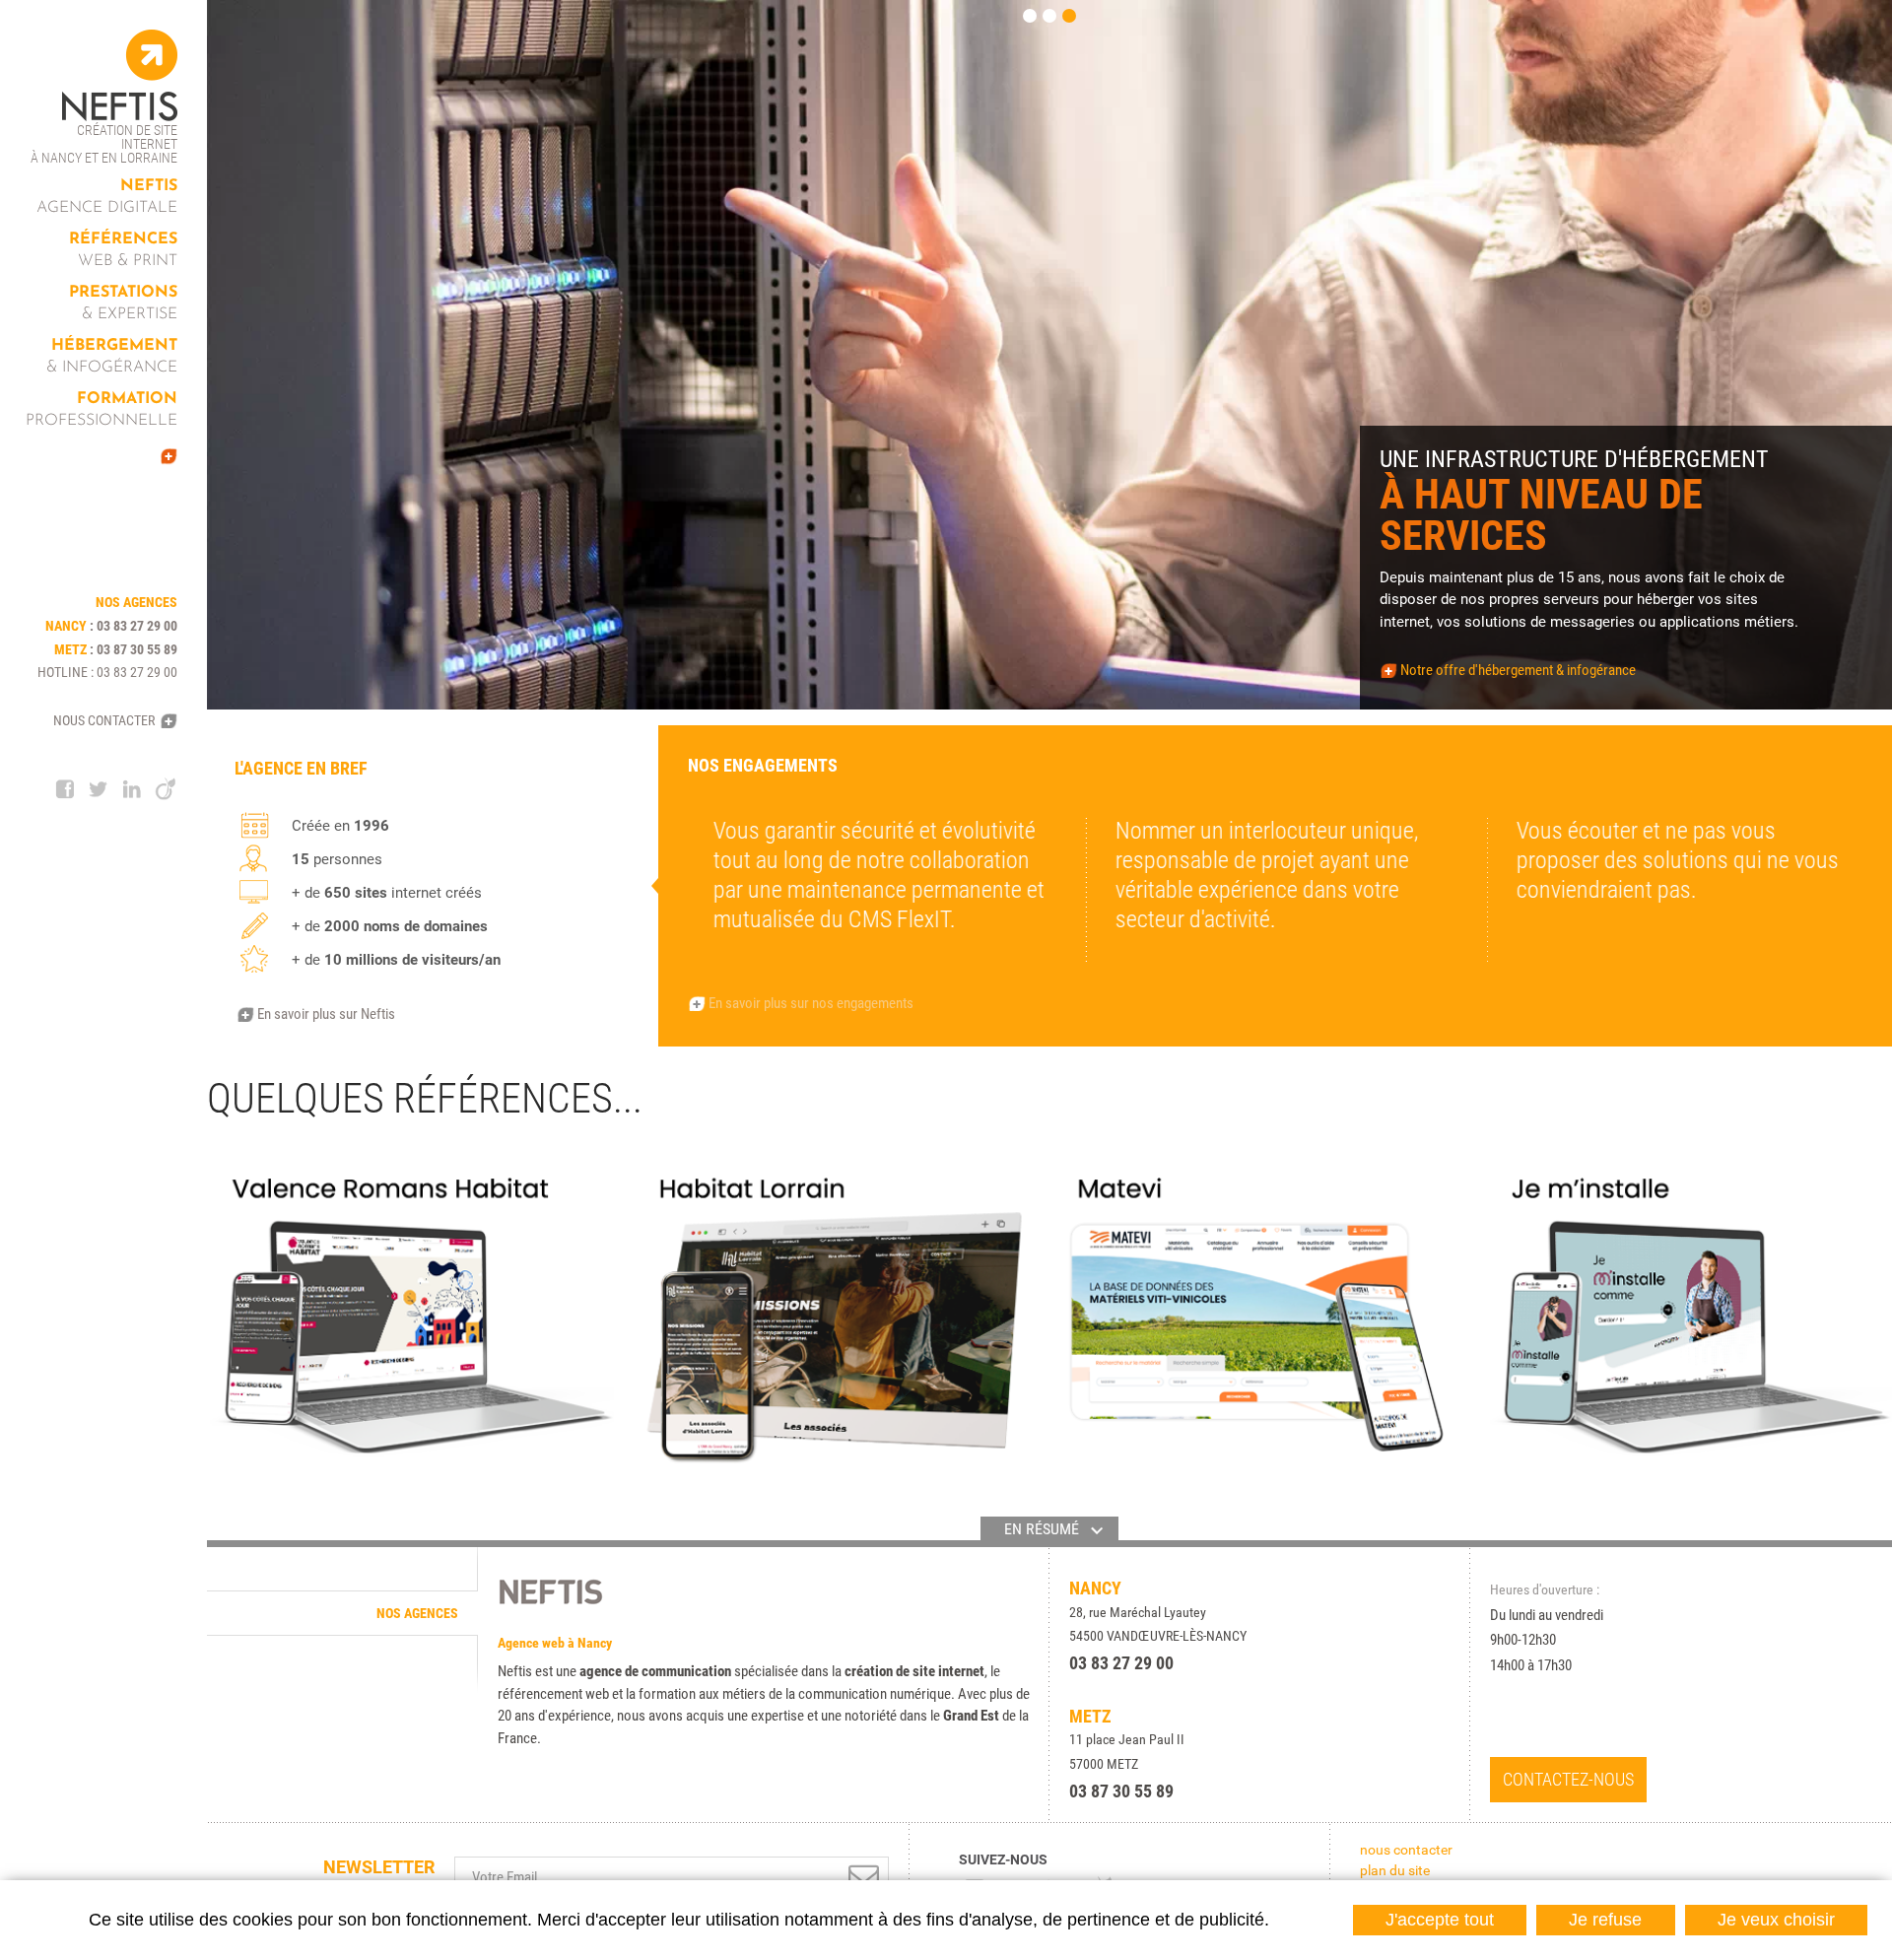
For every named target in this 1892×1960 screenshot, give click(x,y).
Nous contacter (104, 720)
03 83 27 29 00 (137, 626)
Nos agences (417, 1613)
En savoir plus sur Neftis (326, 1014)
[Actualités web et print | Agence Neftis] (113, 456)
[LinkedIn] (132, 789)
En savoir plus (287, 682)
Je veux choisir (1776, 1920)
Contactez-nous (1568, 1779)
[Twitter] (99, 789)
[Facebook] (65, 789)
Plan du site (1395, 1870)
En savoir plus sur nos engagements (811, 1003)
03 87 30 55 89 (137, 649)
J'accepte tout (1440, 1920)
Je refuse (1605, 1920)
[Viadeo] (166, 789)
